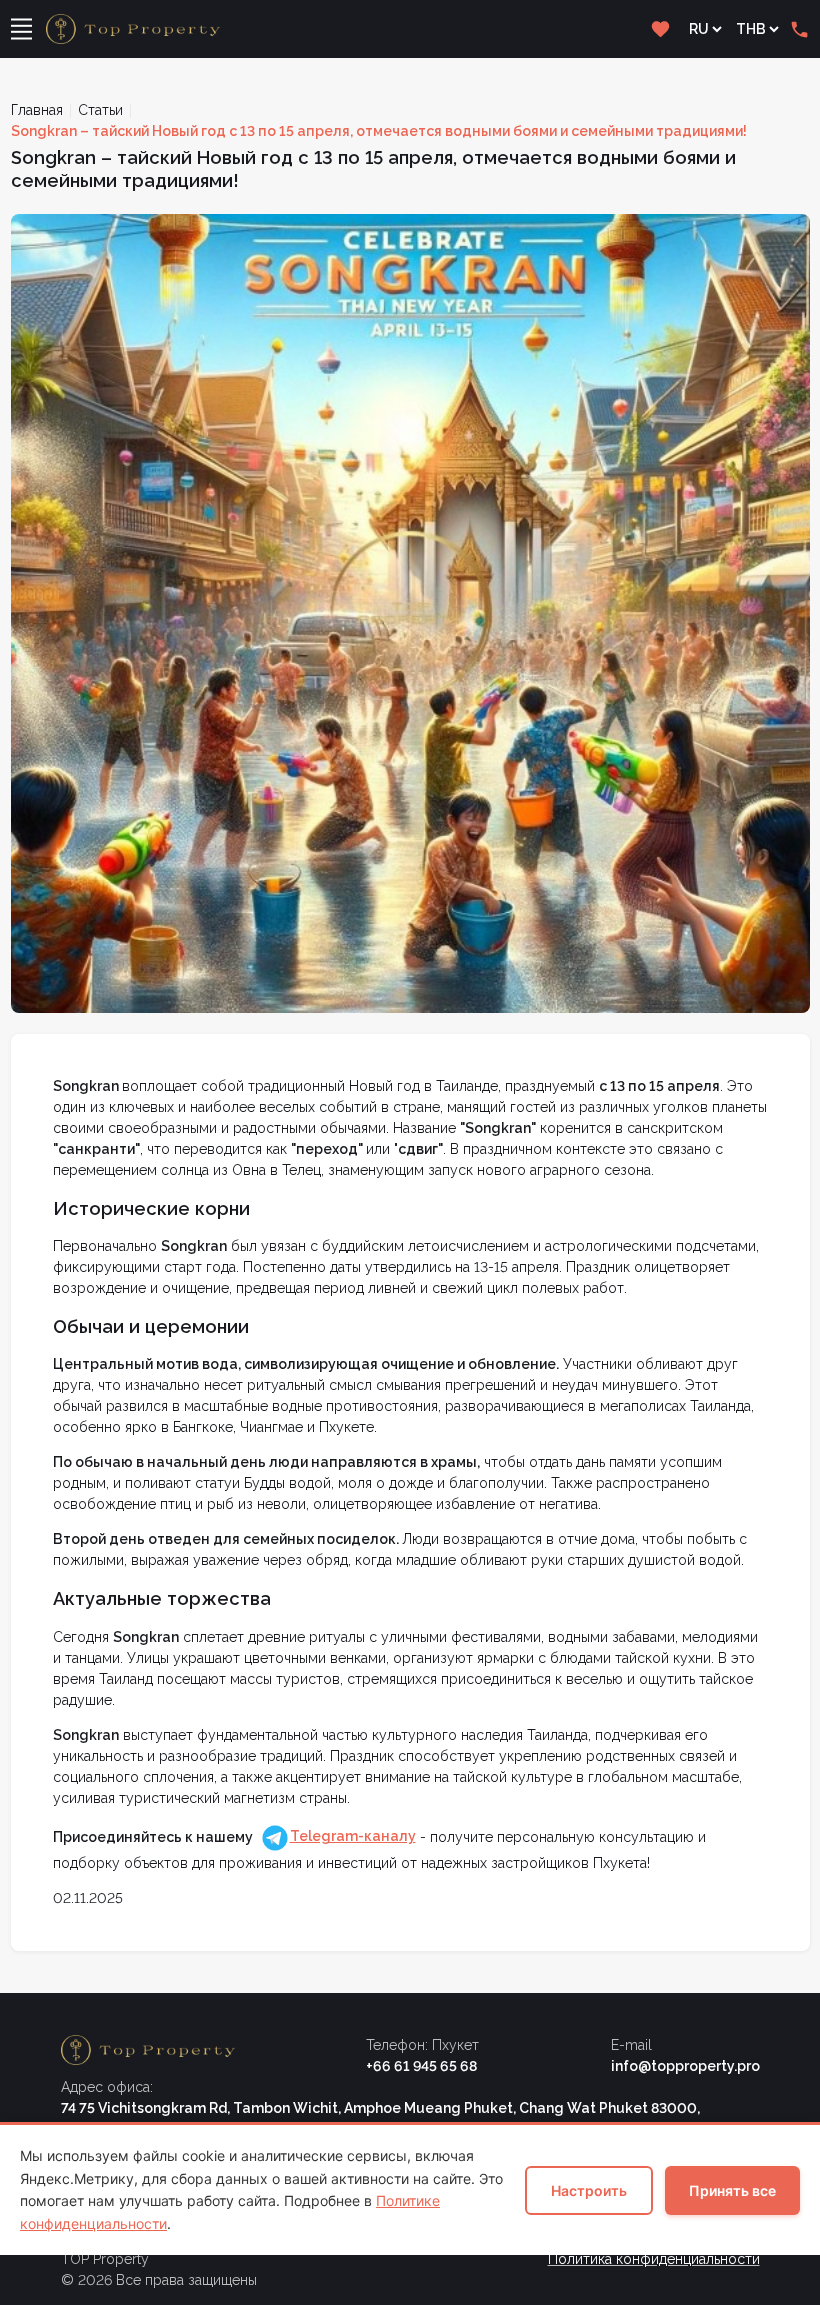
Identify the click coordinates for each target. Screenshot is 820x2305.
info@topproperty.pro (685, 2066)
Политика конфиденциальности (654, 2259)
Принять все (732, 2190)
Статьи (100, 110)
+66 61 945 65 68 (421, 2066)
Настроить (589, 2190)
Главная (37, 110)
